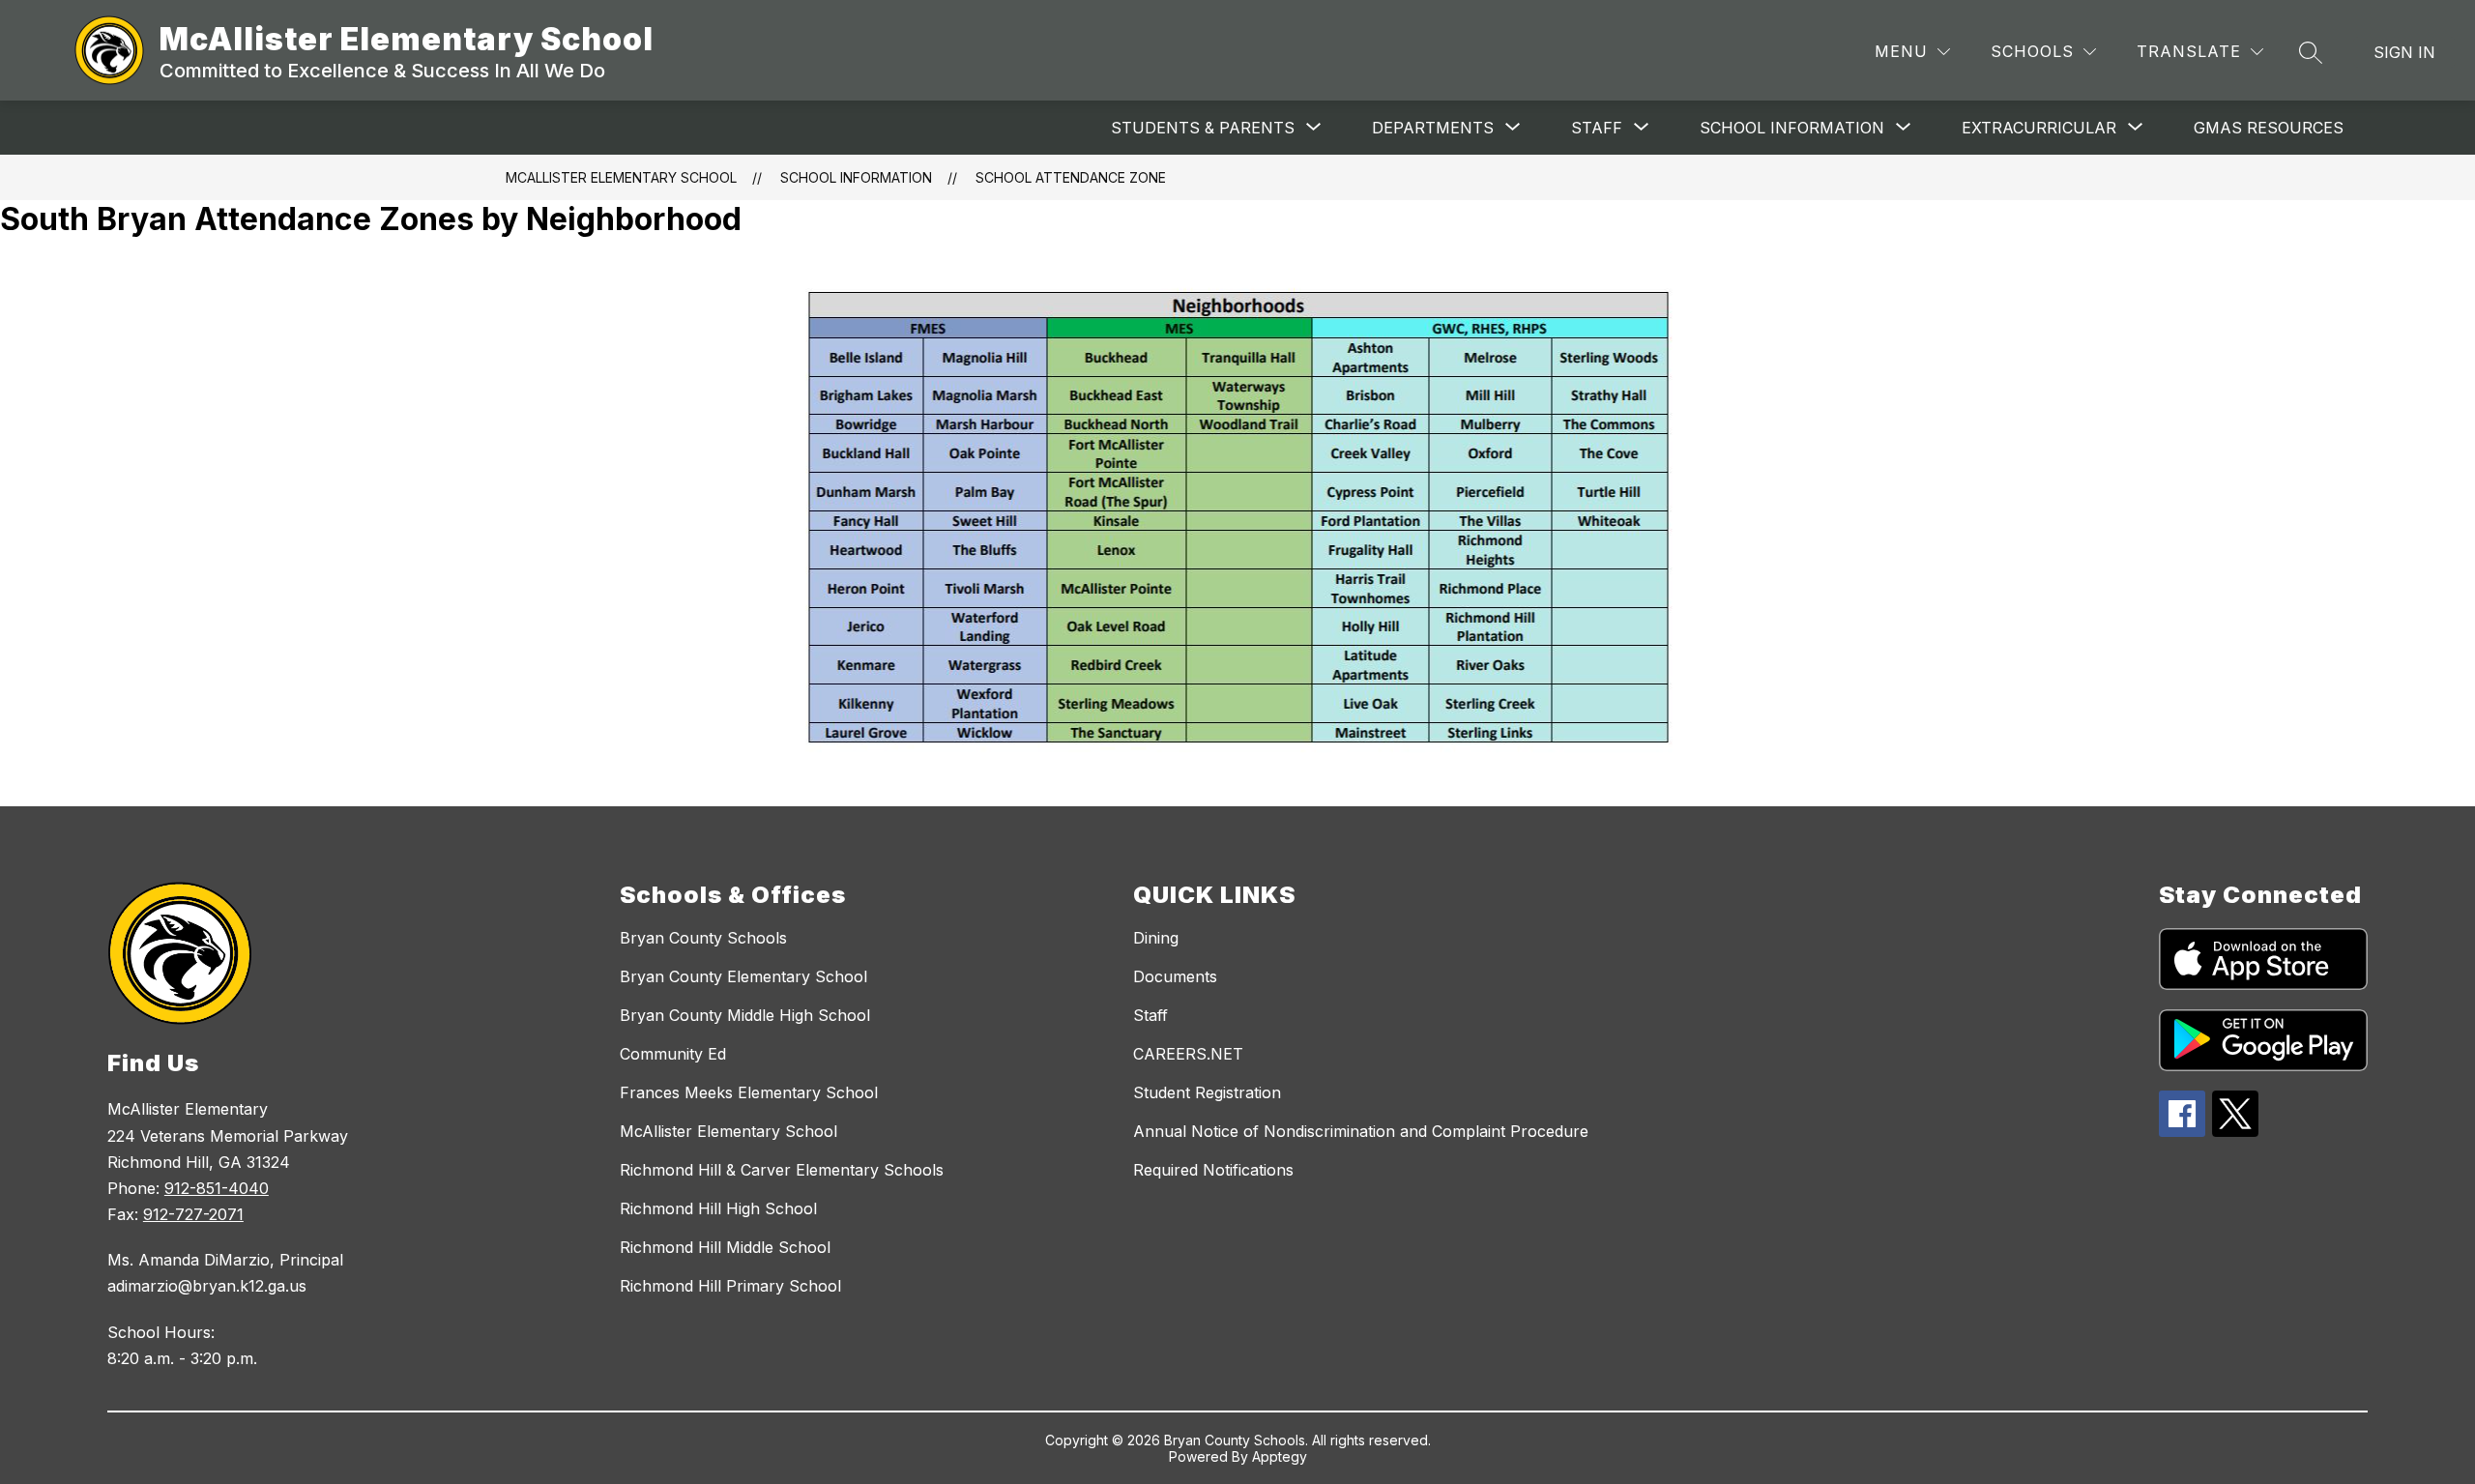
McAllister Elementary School (621, 177)
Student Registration (1207, 1092)
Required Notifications (1213, 1170)
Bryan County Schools (703, 938)
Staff (1150, 1015)
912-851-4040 (217, 1188)
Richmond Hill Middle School (725, 1247)
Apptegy (1280, 1456)
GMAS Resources (2269, 128)
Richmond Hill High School (718, 1208)
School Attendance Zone (1071, 177)
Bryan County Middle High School (745, 1015)
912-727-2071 (193, 1214)
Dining (1156, 938)
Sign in (2404, 52)
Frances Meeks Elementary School (749, 1092)
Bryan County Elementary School (743, 976)
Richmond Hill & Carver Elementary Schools (782, 1170)
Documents (1175, 976)
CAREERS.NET (1188, 1054)
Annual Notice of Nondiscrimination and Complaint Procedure (1361, 1131)
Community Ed (673, 1054)
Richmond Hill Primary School (730, 1286)
